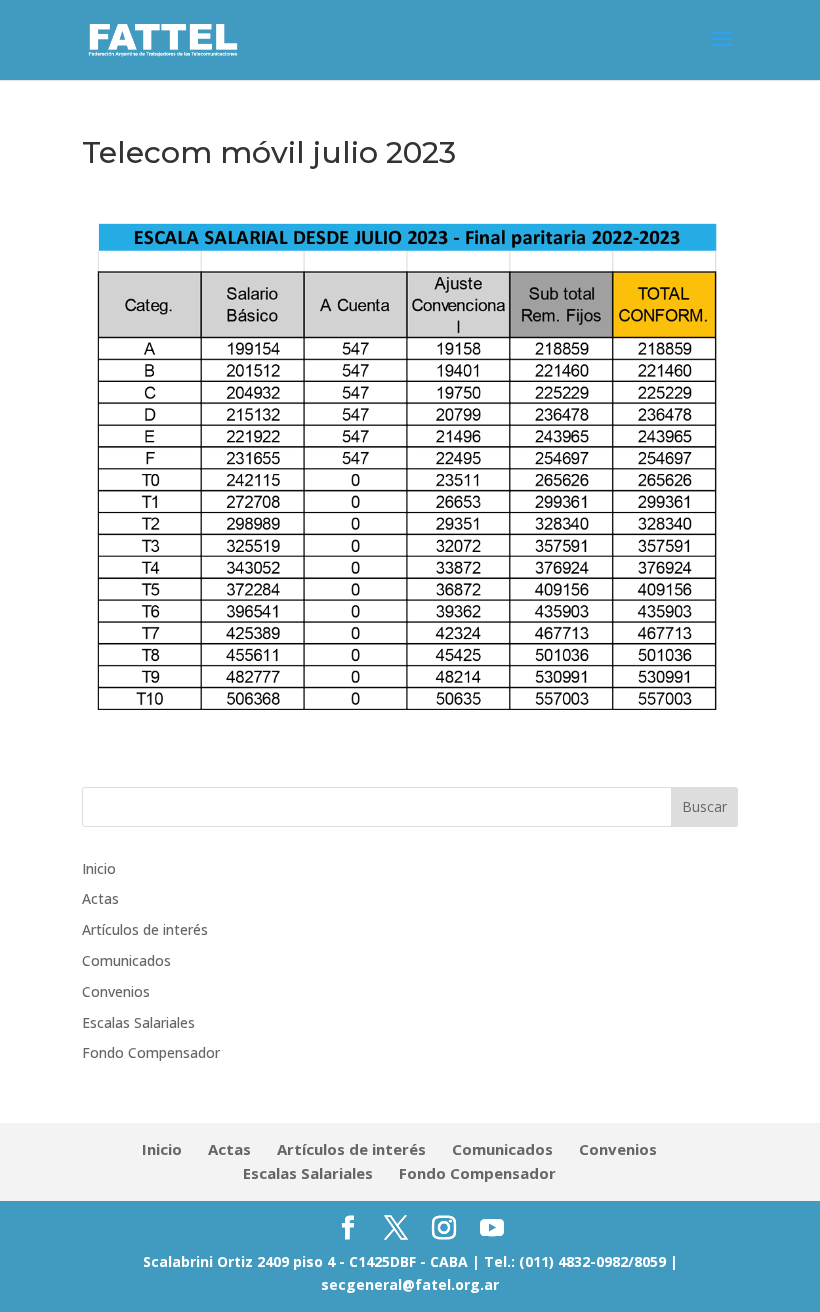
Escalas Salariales (138, 1022)
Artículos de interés (145, 929)
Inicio (99, 868)
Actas (100, 898)
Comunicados (126, 960)
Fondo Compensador (151, 1052)
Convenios (116, 991)
